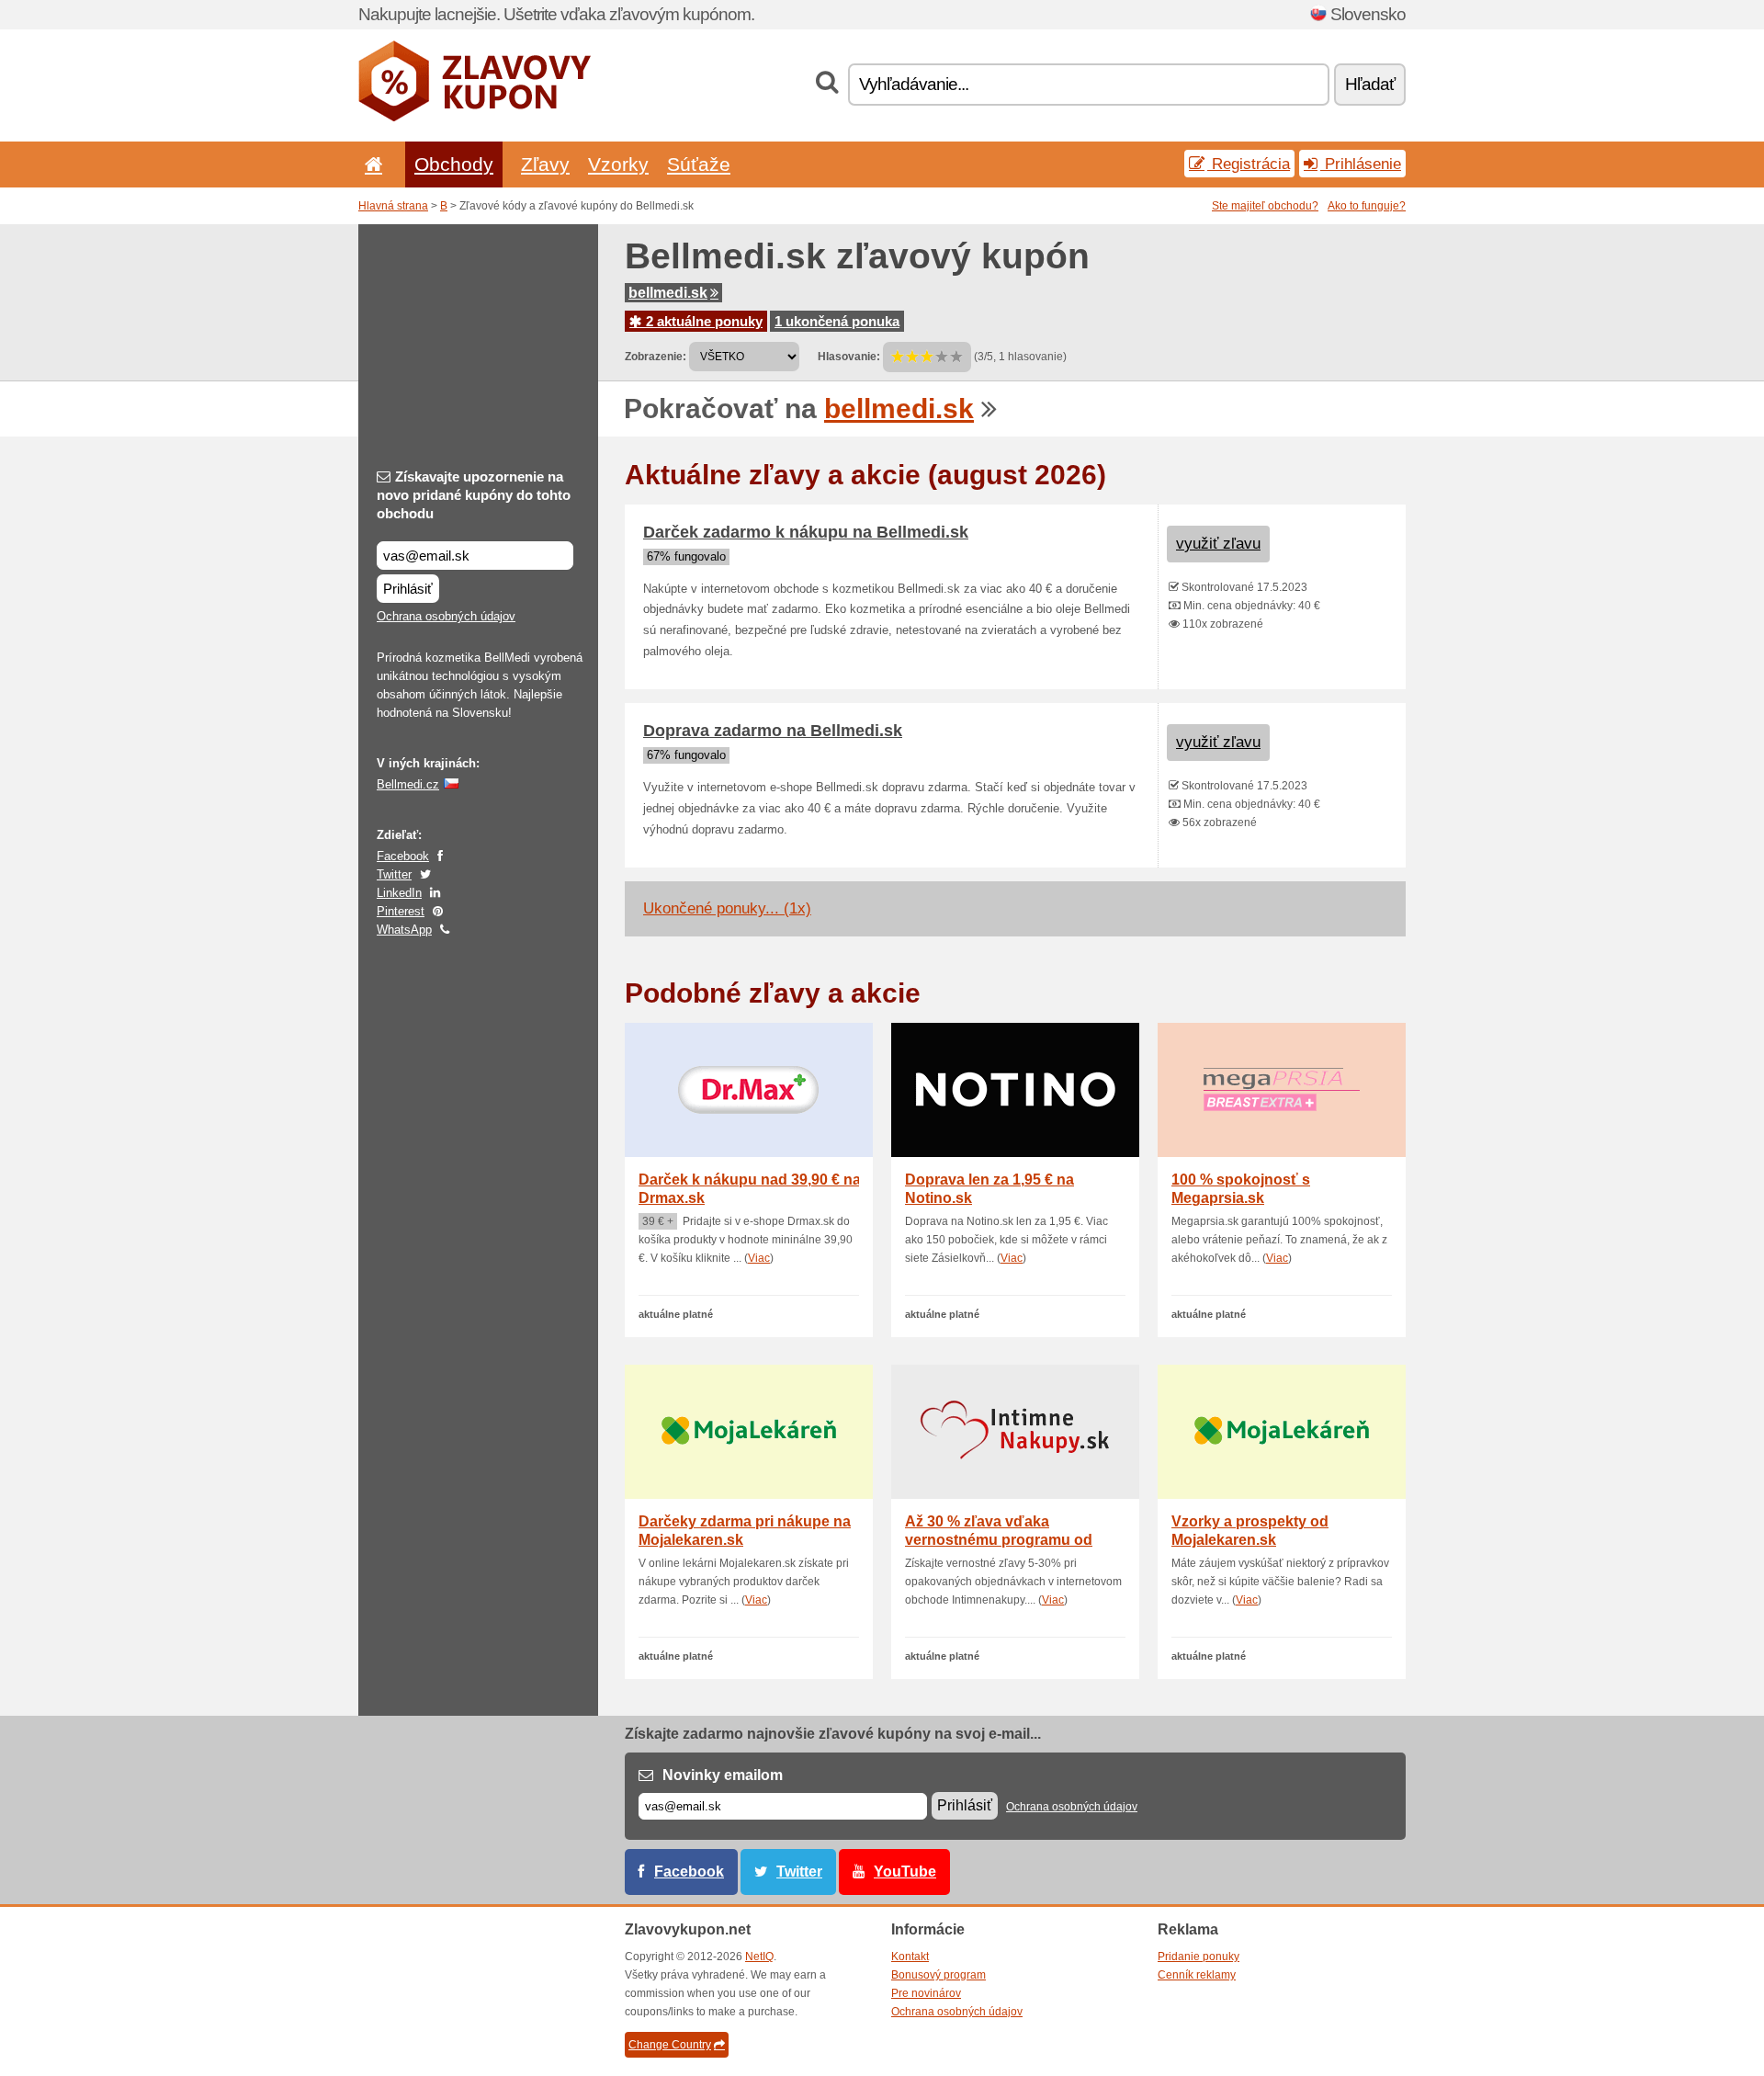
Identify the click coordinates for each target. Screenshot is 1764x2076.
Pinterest (401, 911)
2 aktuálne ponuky (702, 321)
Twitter (394, 874)
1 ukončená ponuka (837, 321)
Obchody (454, 164)
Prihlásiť (408, 589)
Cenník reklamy (1197, 1975)
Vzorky (618, 164)
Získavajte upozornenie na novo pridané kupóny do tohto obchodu (474, 495)
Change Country (670, 2045)
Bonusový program (939, 1975)
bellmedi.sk (668, 293)
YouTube (905, 1872)
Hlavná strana (393, 206)
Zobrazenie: (656, 357)
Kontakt (910, 1957)
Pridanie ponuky (1199, 1957)
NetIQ (759, 1957)
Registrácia (1249, 164)
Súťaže (699, 164)
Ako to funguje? (1367, 206)
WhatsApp (404, 930)
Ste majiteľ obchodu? (1265, 206)
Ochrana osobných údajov (446, 616)
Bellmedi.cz (408, 784)
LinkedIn (399, 893)
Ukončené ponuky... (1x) (727, 908)
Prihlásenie (1361, 164)
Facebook (403, 856)
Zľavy (545, 164)
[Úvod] (370, 164)
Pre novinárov (926, 1993)
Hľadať (1370, 84)
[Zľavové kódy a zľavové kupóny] (475, 118)
